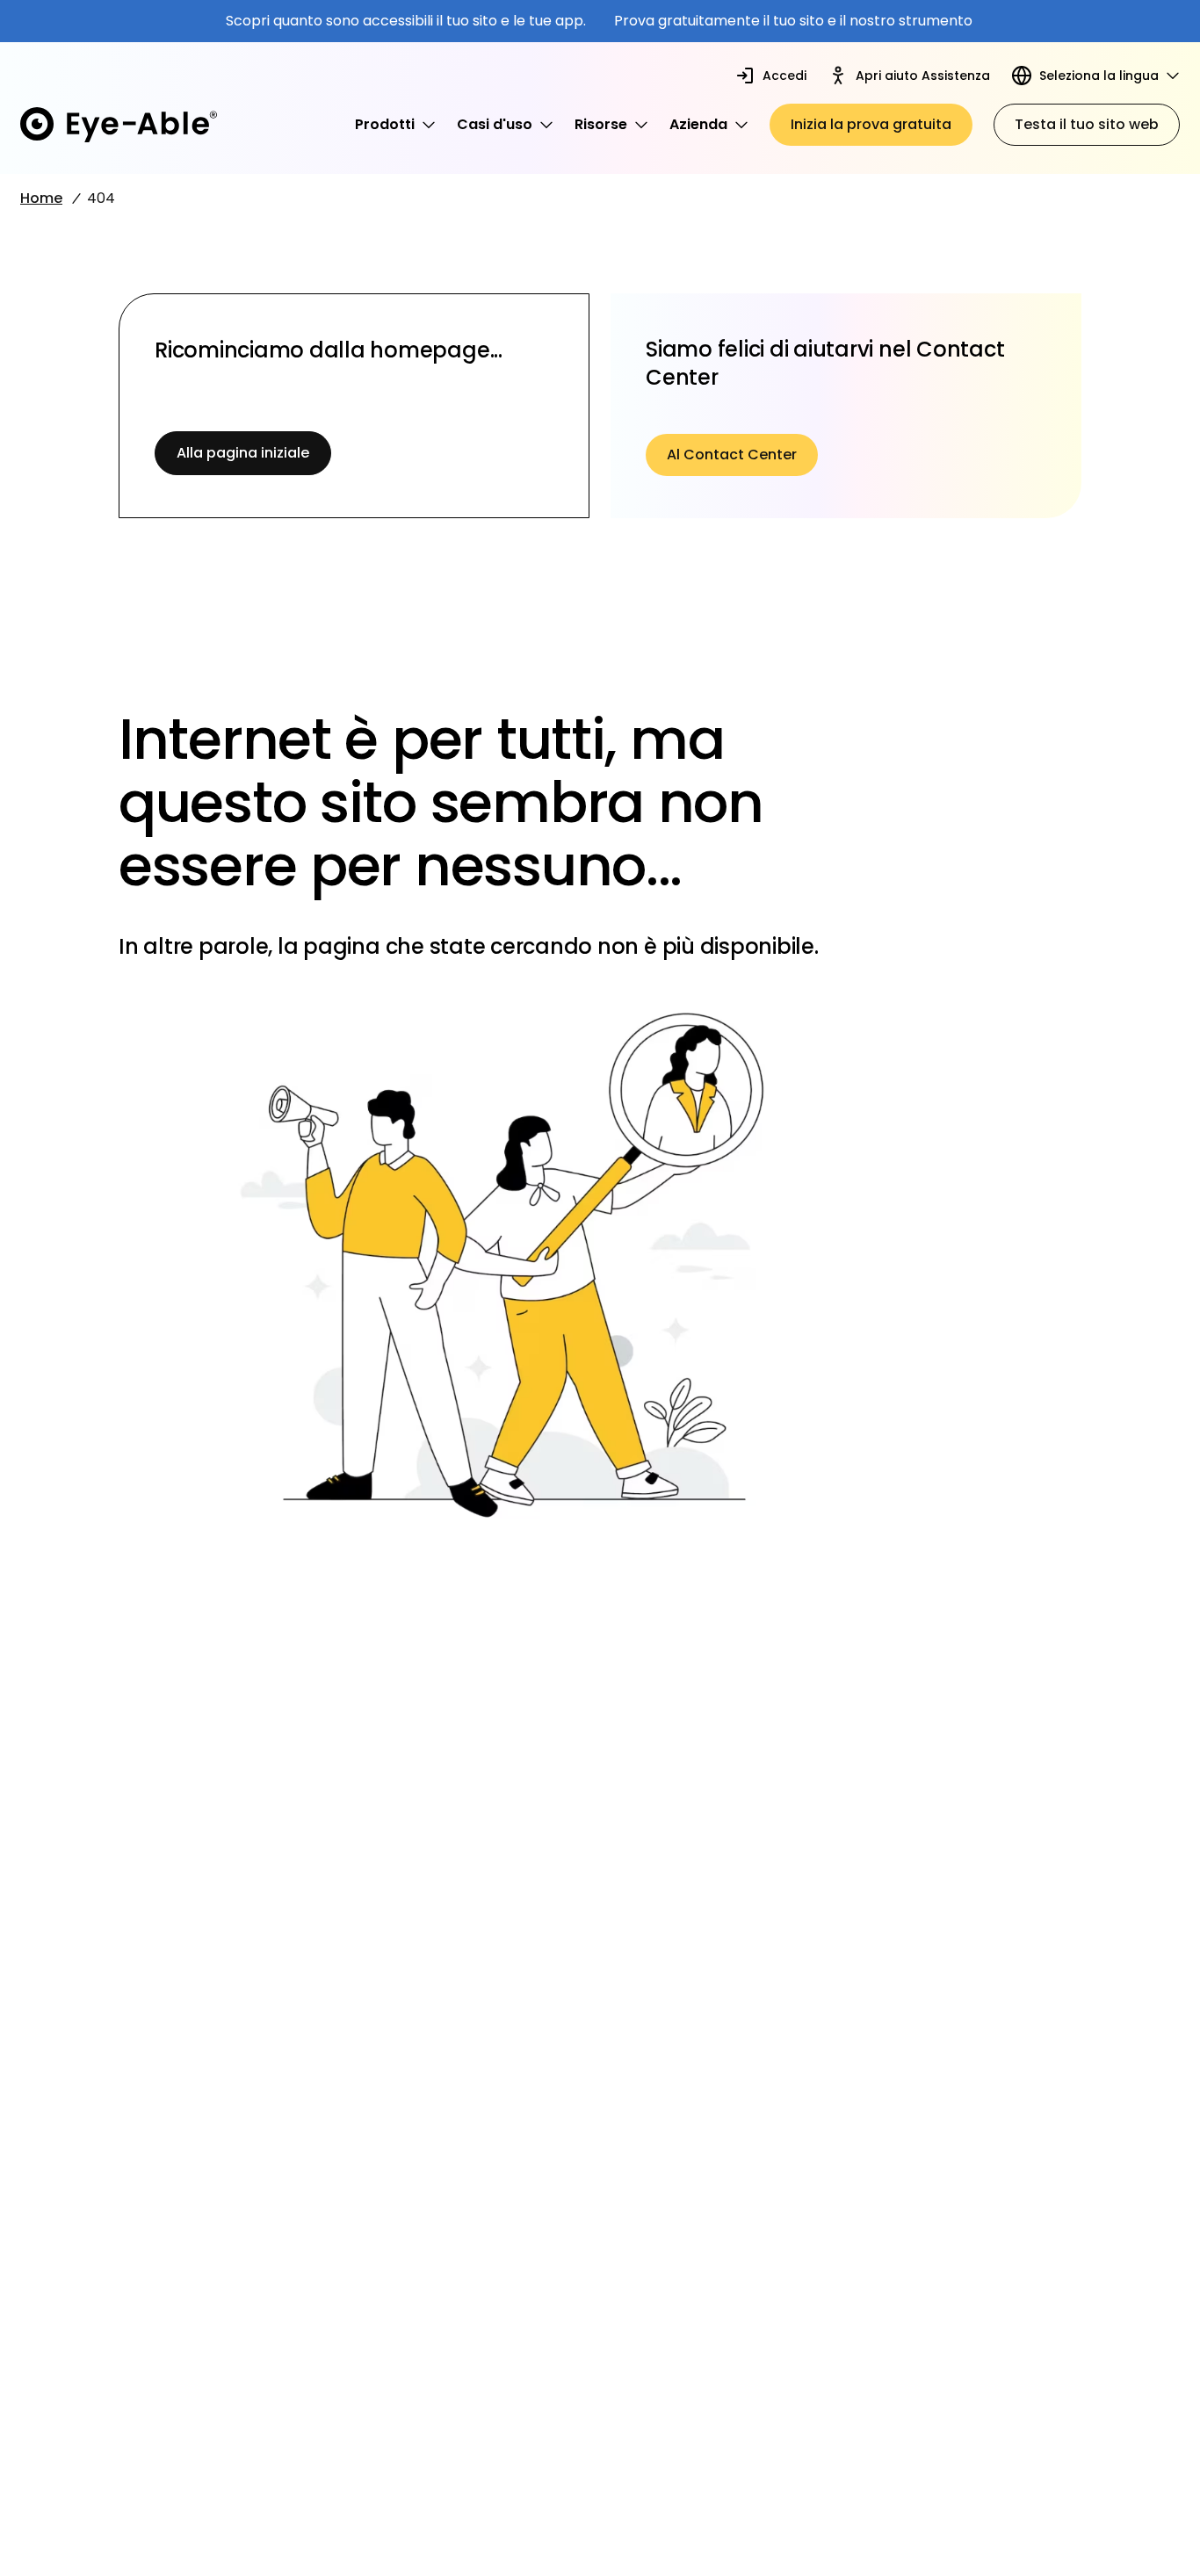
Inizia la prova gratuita (871, 124)
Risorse (601, 124)
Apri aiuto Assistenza (923, 76)
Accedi (784, 76)
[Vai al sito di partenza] (119, 125)
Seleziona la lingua (1099, 76)
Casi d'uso (495, 124)
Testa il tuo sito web (1087, 124)
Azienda (698, 124)
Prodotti (385, 124)
